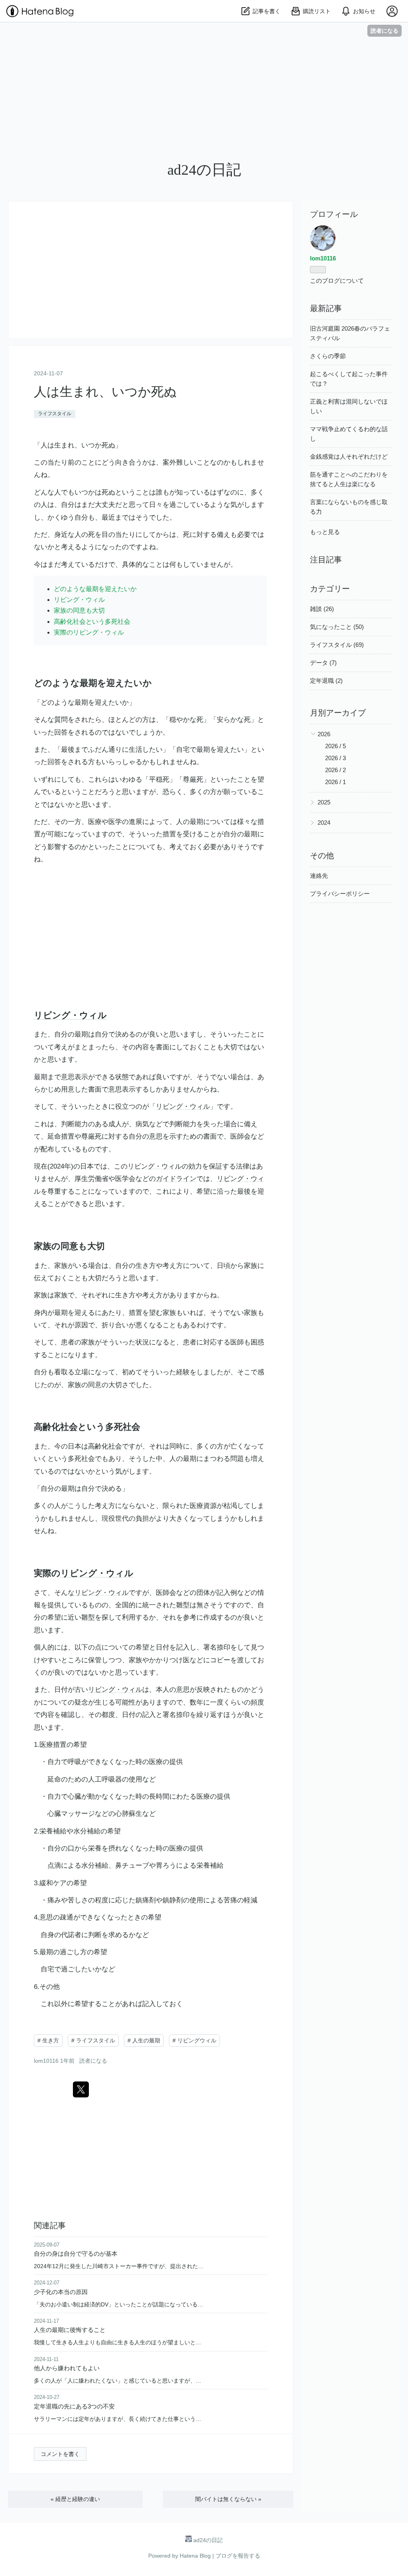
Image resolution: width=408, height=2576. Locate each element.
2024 (324, 823)
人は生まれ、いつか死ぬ (105, 392)
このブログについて (337, 281)
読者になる (384, 31)
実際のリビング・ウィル (89, 632)
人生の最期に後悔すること (70, 2330)
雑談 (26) (322, 609)
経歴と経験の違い (75, 2499)
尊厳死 (193, 780)
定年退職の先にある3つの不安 (74, 2406)
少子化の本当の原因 (61, 2292)
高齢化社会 (56, 1427)
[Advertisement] (204, 99)
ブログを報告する (238, 2556)
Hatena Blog (195, 2556)
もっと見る (325, 532)
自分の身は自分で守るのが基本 (76, 2254)
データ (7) (323, 663)
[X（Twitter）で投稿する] (81, 2089)
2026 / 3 (335, 758)
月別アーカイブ (338, 713)
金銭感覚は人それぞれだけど (349, 456)
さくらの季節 (328, 356)
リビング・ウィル (79, 600)
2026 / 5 (335, 746)
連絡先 (319, 876)
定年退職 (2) (326, 681)
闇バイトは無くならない (228, 2499)
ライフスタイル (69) (337, 645)
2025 (324, 802)
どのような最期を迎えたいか (95, 589)
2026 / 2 (335, 770)
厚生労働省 (91, 1179)
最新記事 (326, 308)
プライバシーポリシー (340, 894)
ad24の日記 (204, 170)
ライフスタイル (55, 414)
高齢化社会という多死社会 (92, 622)
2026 (324, 734)
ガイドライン (176, 1179)
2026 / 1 (335, 782)
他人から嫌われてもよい (67, 2368)
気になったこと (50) (337, 627)
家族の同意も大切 (79, 610)
